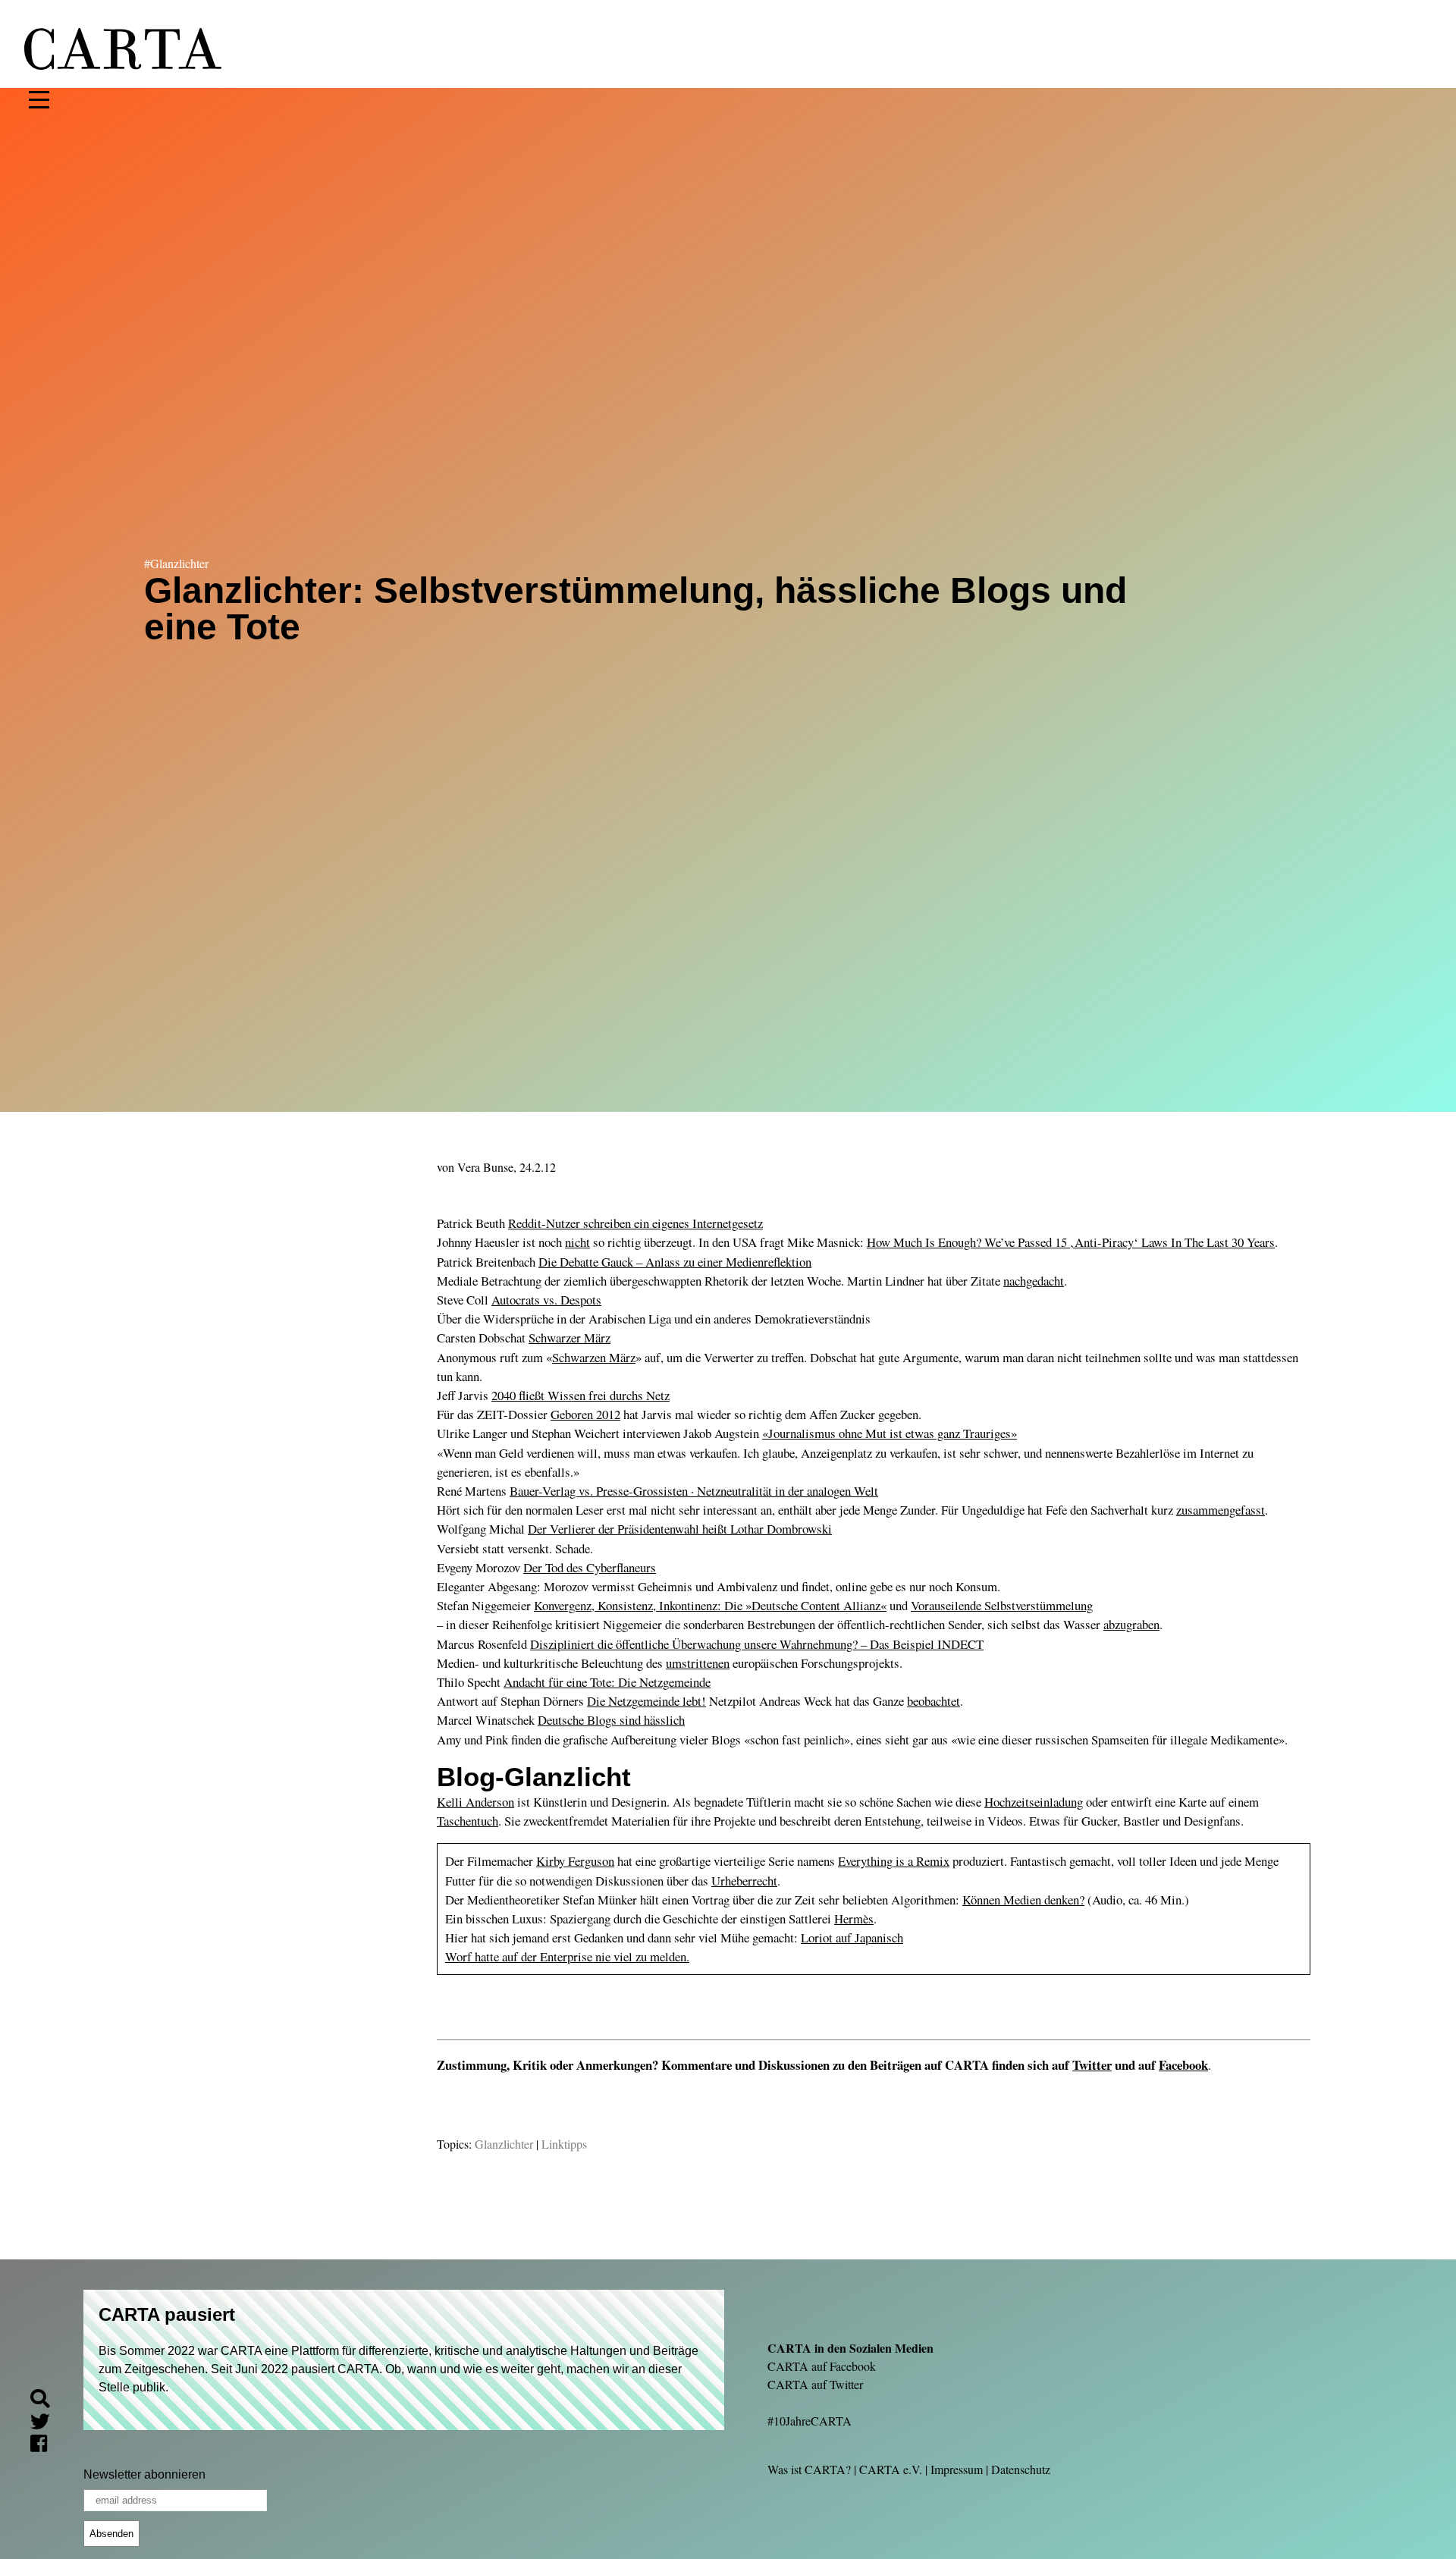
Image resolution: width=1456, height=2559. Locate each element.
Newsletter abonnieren (144, 2474)
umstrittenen (698, 1663)
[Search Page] (46, 2401)
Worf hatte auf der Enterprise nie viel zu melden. (567, 1956)
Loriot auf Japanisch (852, 1937)
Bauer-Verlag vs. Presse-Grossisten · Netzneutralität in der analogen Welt (694, 1491)
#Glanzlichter (176, 563)
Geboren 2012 (585, 1414)
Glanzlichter (504, 2144)
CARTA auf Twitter (815, 2384)
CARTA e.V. (891, 2469)
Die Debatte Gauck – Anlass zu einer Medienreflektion (675, 1262)
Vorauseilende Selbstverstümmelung (1002, 1605)
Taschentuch (468, 1821)
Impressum (957, 2469)
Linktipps (564, 2144)
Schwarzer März (570, 1338)
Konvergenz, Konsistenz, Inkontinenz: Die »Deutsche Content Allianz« (710, 1605)
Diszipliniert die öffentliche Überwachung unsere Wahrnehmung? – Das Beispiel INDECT (757, 1644)
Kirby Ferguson (575, 1861)
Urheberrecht (744, 1881)
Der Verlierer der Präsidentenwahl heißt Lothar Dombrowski (680, 1529)
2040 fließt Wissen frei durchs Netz (581, 1395)
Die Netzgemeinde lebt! (646, 1701)
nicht (577, 1242)
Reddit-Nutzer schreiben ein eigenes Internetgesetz (635, 1223)
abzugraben (1131, 1624)
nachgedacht (1034, 1281)
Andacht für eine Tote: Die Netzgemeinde (607, 1682)
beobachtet (934, 1701)
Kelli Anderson (475, 1802)
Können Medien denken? (1023, 1900)
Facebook (1183, 2065)
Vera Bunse (485, 1167)
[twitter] (46, 2424)
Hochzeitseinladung (1034, 1802)
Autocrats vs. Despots (546, 1300)
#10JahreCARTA (810, 2421)
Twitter (1092, 2065)
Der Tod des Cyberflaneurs (590, 1567)
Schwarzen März (594, 1357)
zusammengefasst (1221, 1510)
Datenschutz (1021, 2469)
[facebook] (45, 2446)
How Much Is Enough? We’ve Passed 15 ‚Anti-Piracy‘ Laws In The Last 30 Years (1071, 1242)
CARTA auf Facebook (822, 2366)
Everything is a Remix (894, 1861)
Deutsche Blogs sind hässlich (611, 1720)
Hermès (854, 1918)
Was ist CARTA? (809, 2469)
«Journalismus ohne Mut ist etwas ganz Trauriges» (890, 1433)
